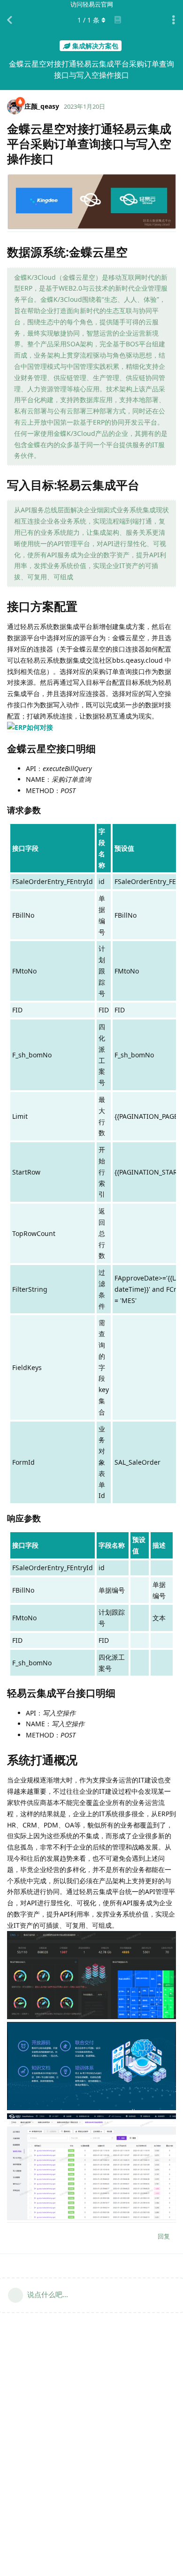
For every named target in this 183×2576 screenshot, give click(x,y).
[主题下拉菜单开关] (174, 20)
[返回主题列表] (9, 20)
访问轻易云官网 (92, 4)
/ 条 (88, 20)
